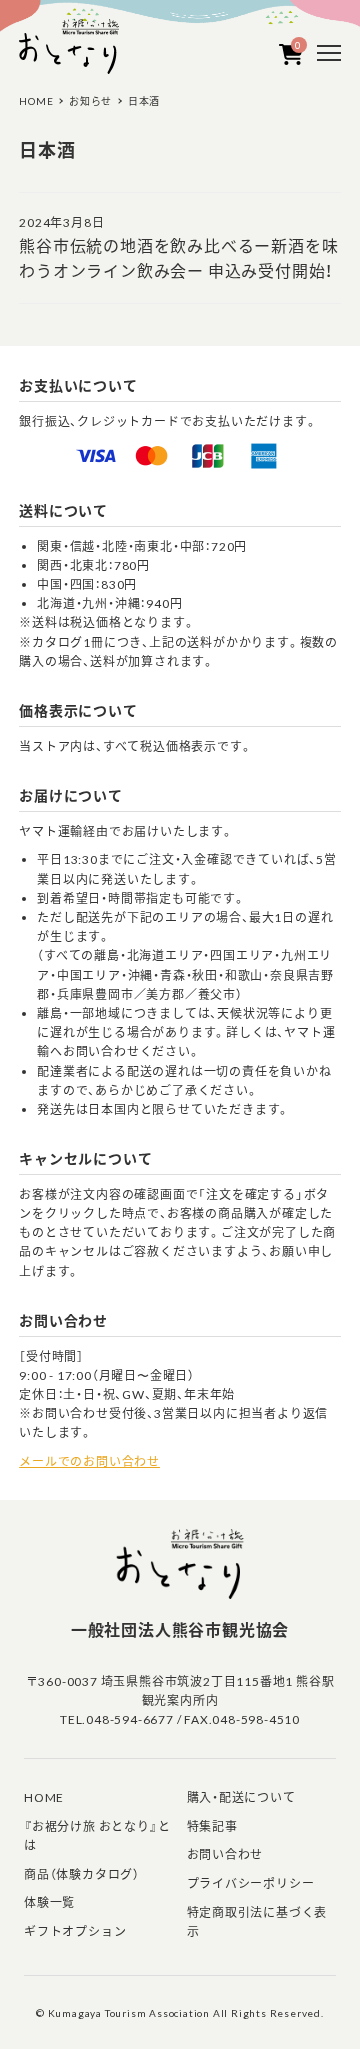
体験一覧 (49, 1902)
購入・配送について (241, 1797)
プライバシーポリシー (251, 1883)
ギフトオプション (75, 1931)
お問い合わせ (225, 1854)
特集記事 (212, 1826)
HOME (44, 1797)
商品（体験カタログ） (82, 1874)
